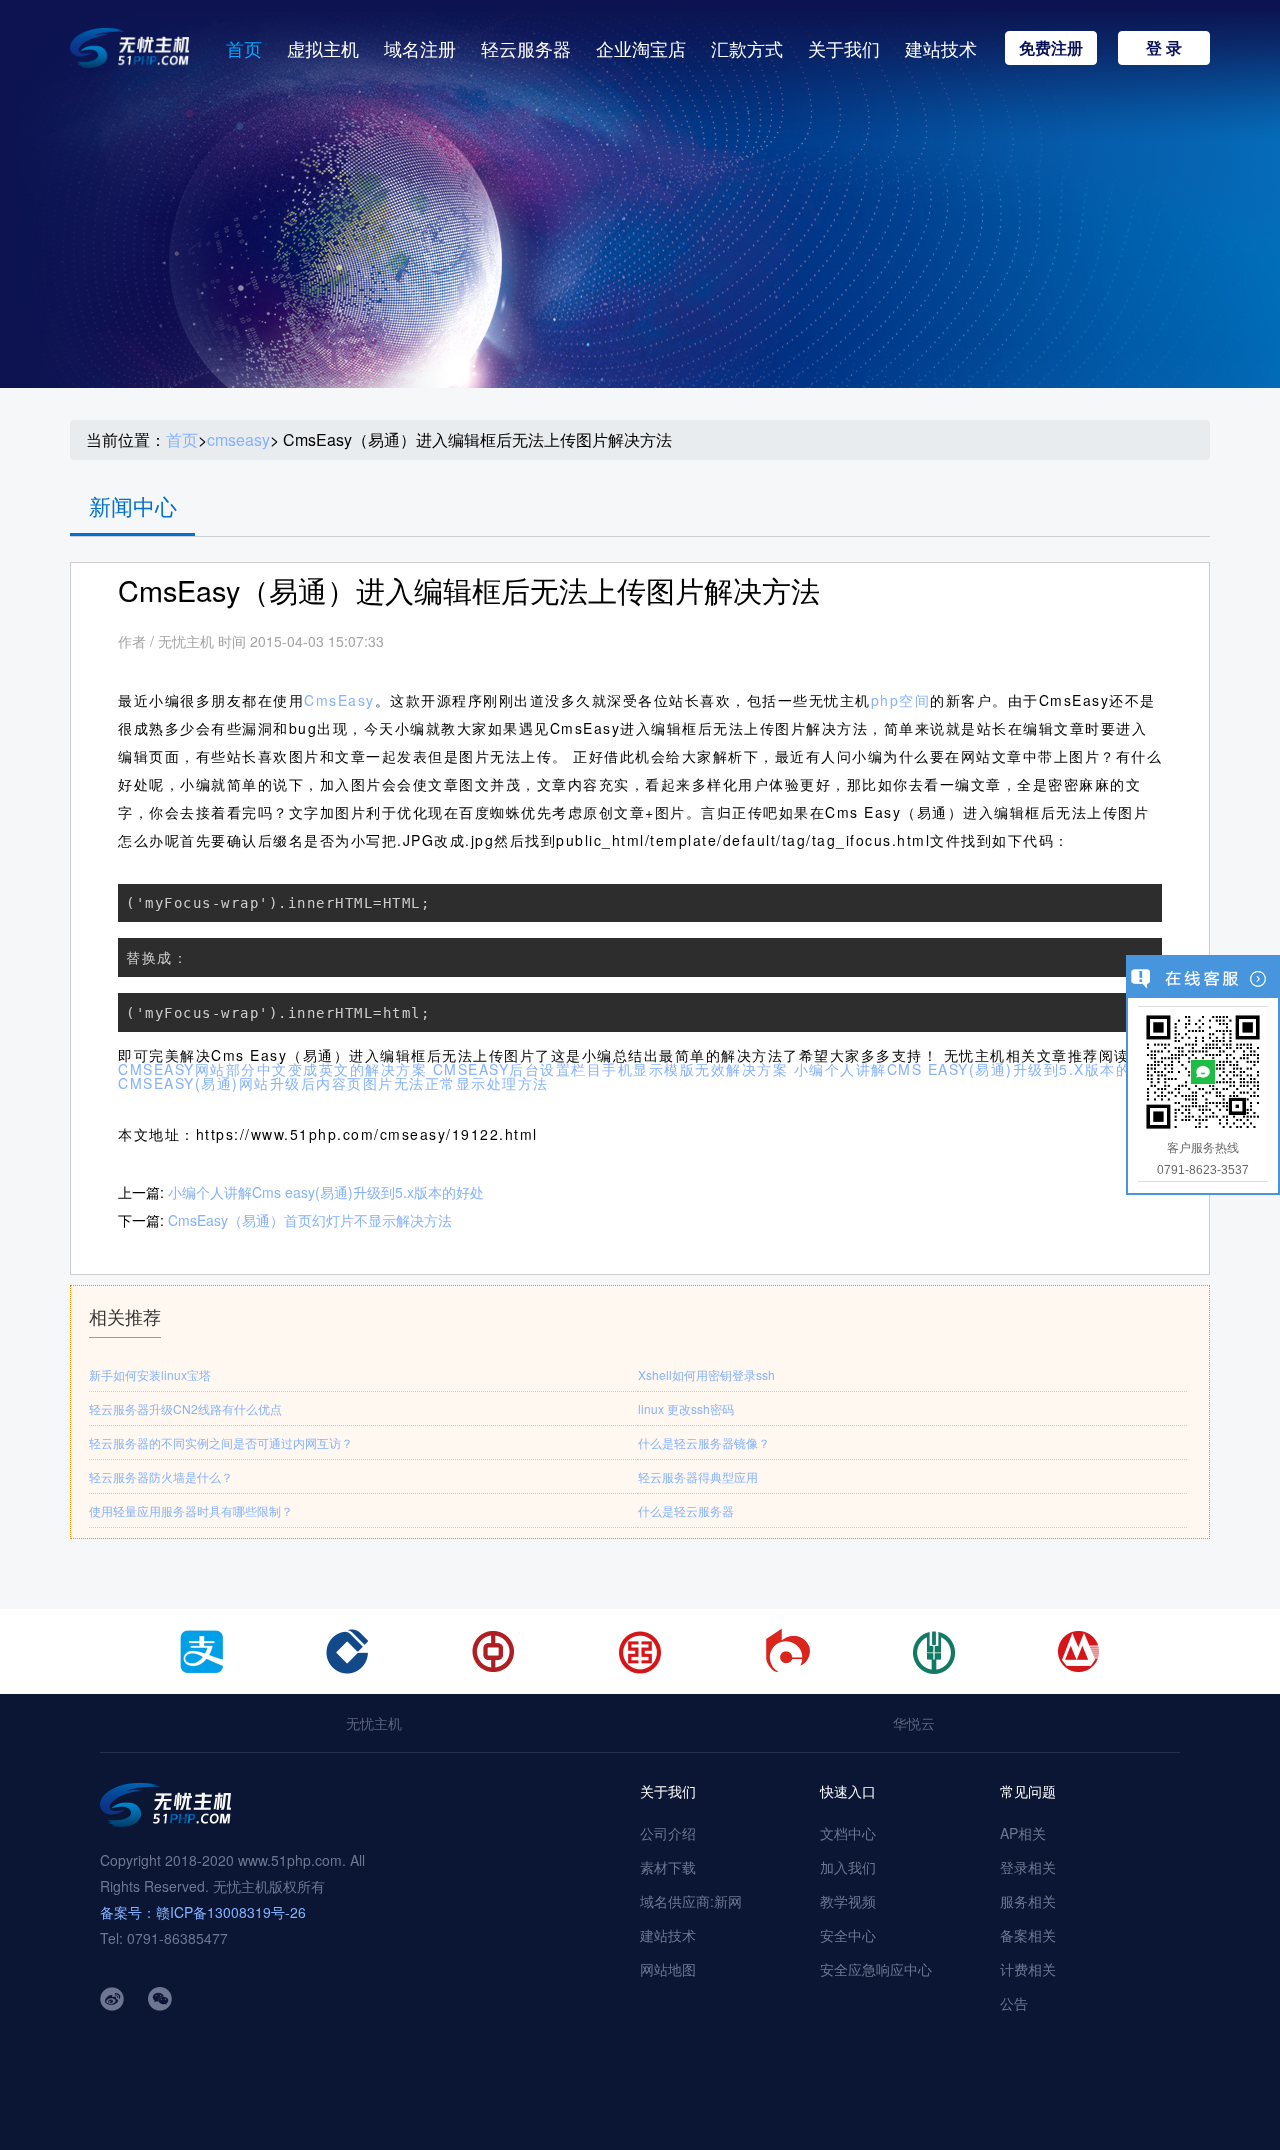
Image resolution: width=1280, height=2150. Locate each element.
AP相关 (1023, 1833)
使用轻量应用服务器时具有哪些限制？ (191, 1510)
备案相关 (1028, 1935)
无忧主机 (374, 1723)
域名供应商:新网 (691, 1901)
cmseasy (238, 440)
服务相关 (1028, 1901)
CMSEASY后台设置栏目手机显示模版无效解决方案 (611, 1069)
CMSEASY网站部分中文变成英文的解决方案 (272, 1069)
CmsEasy (339, 700)
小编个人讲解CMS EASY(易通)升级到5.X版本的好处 (978, 1069)
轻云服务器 (526, 48)
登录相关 (1028, 1867)
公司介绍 (668, 1833)
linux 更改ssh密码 (686, 1408)
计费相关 (1028, 1969)
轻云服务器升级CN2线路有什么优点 (185, 1408)
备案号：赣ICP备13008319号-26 (203, 1912)
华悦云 (914, 1723)
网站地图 (668, 1969)
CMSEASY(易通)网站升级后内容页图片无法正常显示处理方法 (333, 1083)
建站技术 (941, 48)
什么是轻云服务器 (686, 1510)
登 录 (1164, 47)
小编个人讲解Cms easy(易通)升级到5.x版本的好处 (326, 1192)
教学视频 (848, 1901)
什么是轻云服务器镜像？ (704, 1442)
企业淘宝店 (641, 48)
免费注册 (1051, 47)
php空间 (901, 700)
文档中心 (848, 1833)
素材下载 (668, 1867)
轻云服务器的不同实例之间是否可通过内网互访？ (221, 1442)
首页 (244, 48)
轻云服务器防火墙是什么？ (161, 1476)
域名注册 (420, 48)
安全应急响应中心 (876, 1969)
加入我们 (848, 1867)
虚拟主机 (323, 48)
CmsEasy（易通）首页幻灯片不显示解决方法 (310, 1220)
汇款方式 (747, 48)
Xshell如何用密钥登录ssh (706, 1374)
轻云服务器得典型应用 (698, 1476)
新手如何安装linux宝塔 (150, 1374)
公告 (1014, 2003)
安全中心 (848, 1935)
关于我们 (844, 48)
